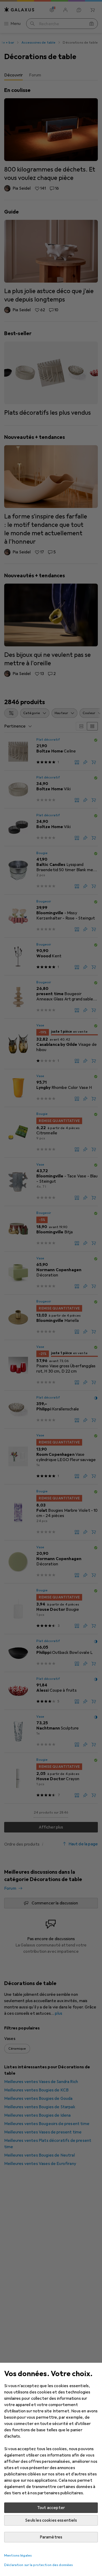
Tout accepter (51, 2508)
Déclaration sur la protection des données (38, 2565)
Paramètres (51, 2537)
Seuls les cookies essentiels (51, 2520)
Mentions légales (18, 2556)
